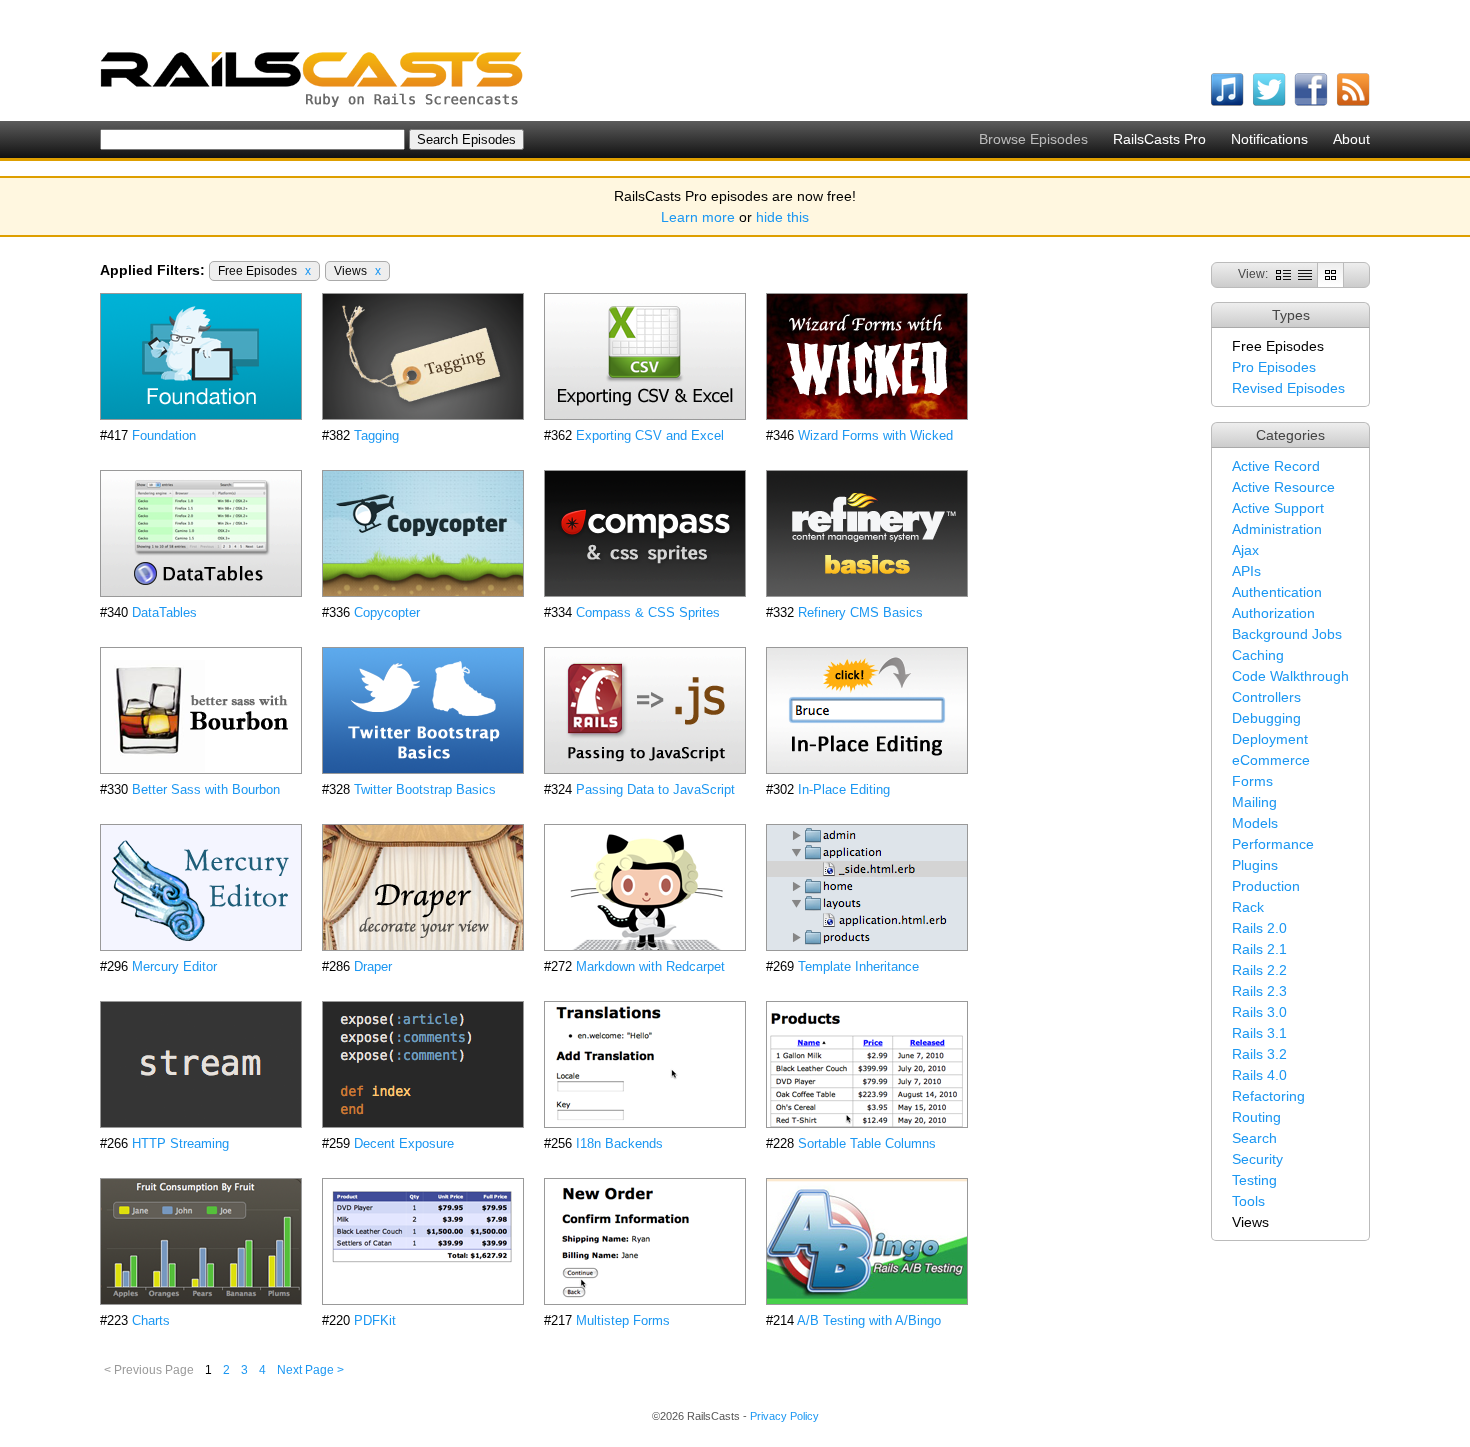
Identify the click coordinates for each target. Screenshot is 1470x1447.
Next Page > (310, 1370)
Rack (1248, 907)
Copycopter (387, 612)
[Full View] (1283, 274)
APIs (1246, 571)
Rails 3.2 (1259, 1054)
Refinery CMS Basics (860, 612)
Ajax (1245, 550)
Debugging (1266, 718)
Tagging (376, 435)
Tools (1248, 1201)
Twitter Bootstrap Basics (425, 789)
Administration (1277, 529)
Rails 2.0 (1259, 928)
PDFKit (375, 1320)
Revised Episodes (1288, 388)
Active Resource (1283, 487)
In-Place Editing (844, 789)
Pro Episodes (1274, 367)
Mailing (1254, 802)
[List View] (1305, 274)
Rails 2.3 (1259, 991)
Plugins (1255, 865)
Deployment (1270, 739)
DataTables (164, 612)
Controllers (1266, 697)
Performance (1273, 844)
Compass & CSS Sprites (648, 612)
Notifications (1269, 139)
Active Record (1276, 466)
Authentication (1277, 592)
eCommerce (1271, 760)
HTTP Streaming (180, 1143)
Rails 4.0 (1259, 1075)
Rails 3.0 (1259, 1012)
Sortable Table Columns (867, 1143)
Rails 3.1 (1259, 1033)
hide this (782, 217)
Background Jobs (1287, 634)
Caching (1258, 655)
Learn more (698, 217)
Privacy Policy (784, 1416)
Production (1266, 886)
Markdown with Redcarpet (650, 966)
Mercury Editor (174, 966)
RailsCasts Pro (1159, 139)
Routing (1256, 1117)
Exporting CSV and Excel (650, 435)
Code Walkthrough (1290, 676)
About (1351, 139)
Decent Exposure (404, 1143)
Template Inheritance (858, 966)
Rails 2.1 (1259, 949)
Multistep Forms (623, 1320)
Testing (1254, 1180)
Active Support (1278, 508)
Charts (151, 1320)
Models (1255, 823)
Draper (373, 966)
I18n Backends (619, 1143)
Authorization (1273, 613)
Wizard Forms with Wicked (875, 435)
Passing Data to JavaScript (655, 789)
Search (1254, 1138)
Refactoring (1268, 1096)
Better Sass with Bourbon (206, 789)
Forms (1252, 781)
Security (1257, 1159)
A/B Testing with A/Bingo (869, 1320)
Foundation (164, 435)
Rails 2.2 (1259, 970)
